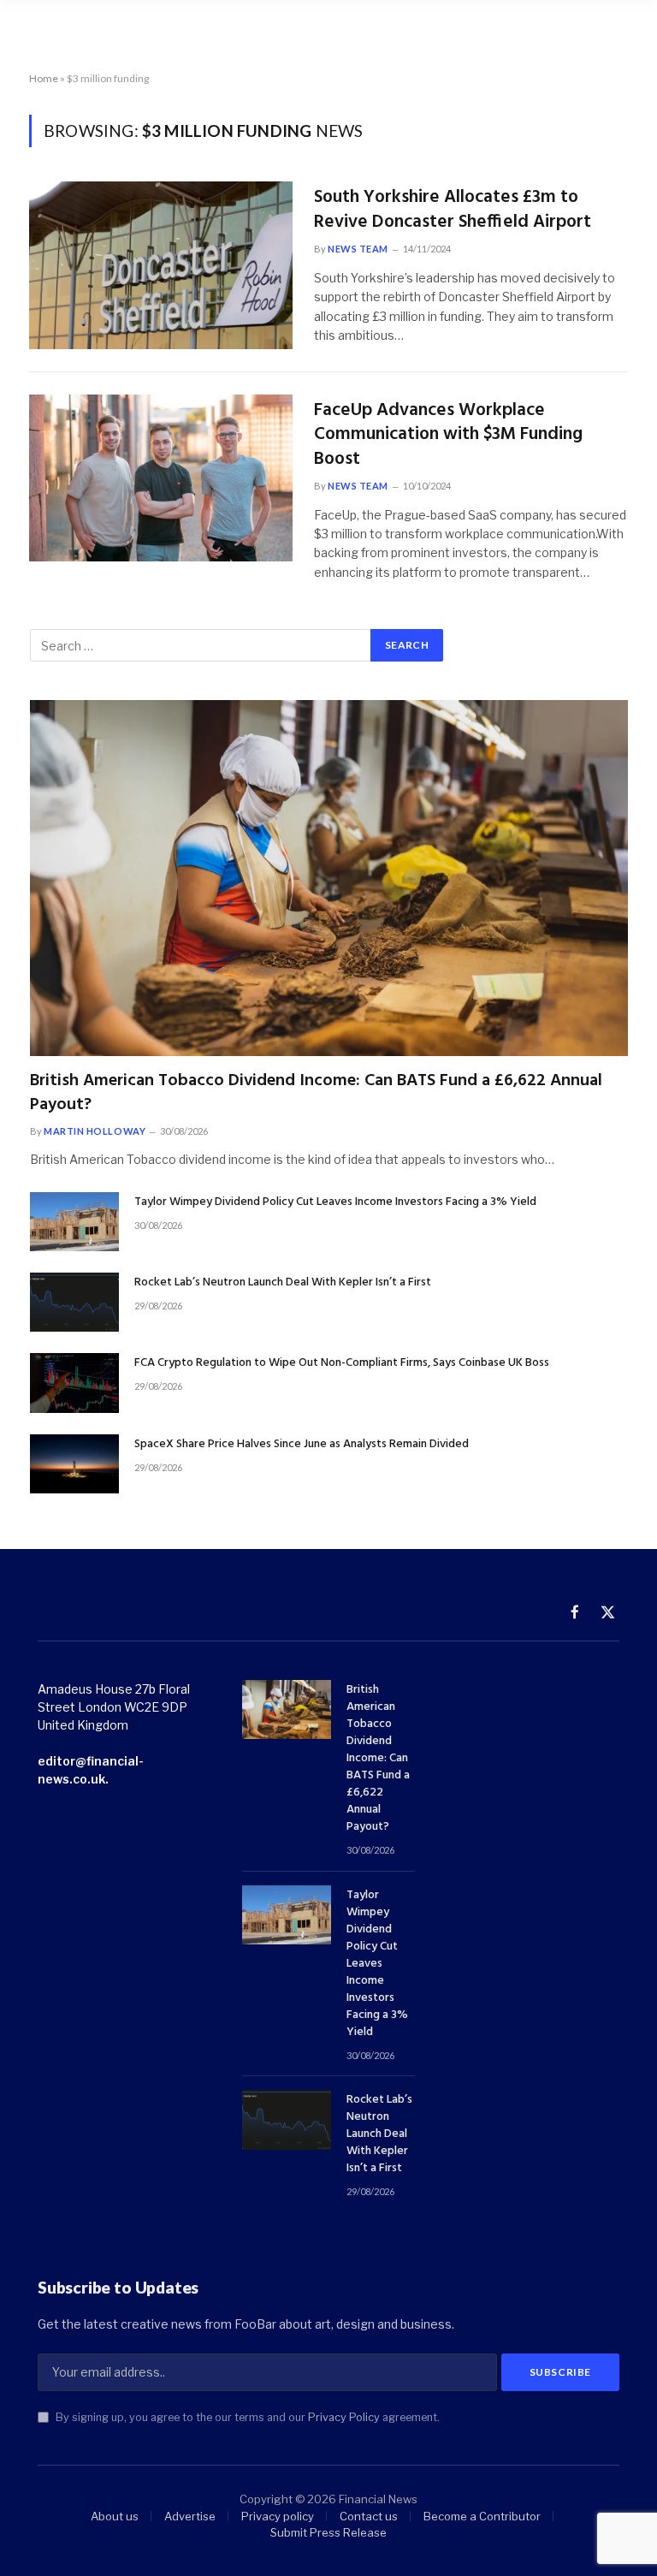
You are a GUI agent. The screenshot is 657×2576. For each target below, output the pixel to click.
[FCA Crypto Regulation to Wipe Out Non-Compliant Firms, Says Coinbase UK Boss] (74, 1383)
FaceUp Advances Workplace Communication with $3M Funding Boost (448, 436)
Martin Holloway (95, 1131)
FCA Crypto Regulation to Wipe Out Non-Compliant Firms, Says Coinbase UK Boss (342, 1363)
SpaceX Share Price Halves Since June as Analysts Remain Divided (302, 1445)
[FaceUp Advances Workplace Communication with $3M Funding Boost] (161, 478)
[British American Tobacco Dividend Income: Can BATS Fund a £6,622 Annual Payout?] (329, 878)
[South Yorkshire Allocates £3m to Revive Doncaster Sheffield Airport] (161, 265)
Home (44, 78)
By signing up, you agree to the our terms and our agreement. (246, 2417)
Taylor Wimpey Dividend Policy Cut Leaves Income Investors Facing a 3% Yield (335, 1202)
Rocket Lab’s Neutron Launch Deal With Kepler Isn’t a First (283, 1283)
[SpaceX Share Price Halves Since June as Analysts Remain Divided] (74, 1464)
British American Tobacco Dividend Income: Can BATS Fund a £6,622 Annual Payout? (316, 1093)
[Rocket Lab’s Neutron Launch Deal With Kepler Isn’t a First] (74, 1302)
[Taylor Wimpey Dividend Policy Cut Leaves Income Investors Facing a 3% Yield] (74, 1222)
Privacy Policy (344, 2417)
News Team (358, 249)
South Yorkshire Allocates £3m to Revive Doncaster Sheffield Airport (453, 210)
